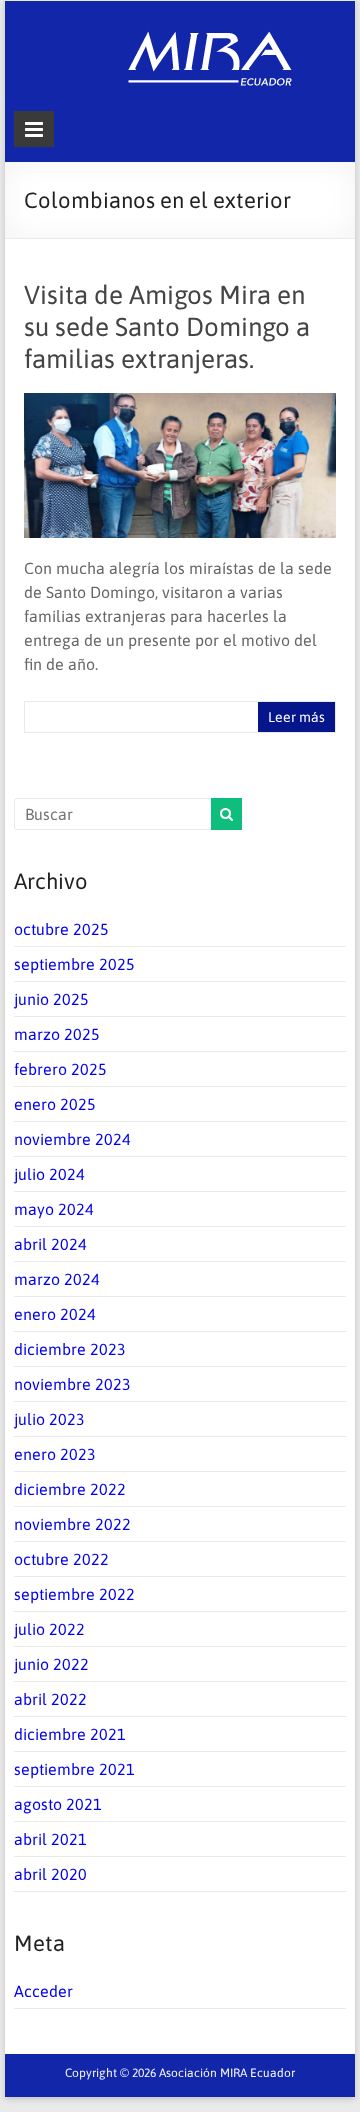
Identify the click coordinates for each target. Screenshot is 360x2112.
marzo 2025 (57, 1034)
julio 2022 (49, 1629)
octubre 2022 (61, 1559)
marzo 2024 (57, 1279)
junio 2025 (51, 999)
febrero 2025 (60, 1069)
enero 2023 (55, 1454)
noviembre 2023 (72, 1384)
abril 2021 (50, 1839)
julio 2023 (49, 1419)
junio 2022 (51, 1664)
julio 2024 (49, 1174)
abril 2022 (50, 1699)
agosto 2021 (58, 1804)
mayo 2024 (54, 1209)
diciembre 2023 (70, 1349)
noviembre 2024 (72, 1139)
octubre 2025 (61, 929)
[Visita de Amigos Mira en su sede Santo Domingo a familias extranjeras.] (180, 403)
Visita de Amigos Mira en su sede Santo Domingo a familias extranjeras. (167, 327)
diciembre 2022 (70, 1489)
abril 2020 (50, 1874)
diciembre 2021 (70, 1734)
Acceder (43, 1991)
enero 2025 (55, 1104)
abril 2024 (50, 1244)
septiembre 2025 (74, 964)
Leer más (296, 717)
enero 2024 (55, 1314)
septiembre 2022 (74, 1594)
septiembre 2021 (74, 1769)
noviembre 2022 (72, 1524)
